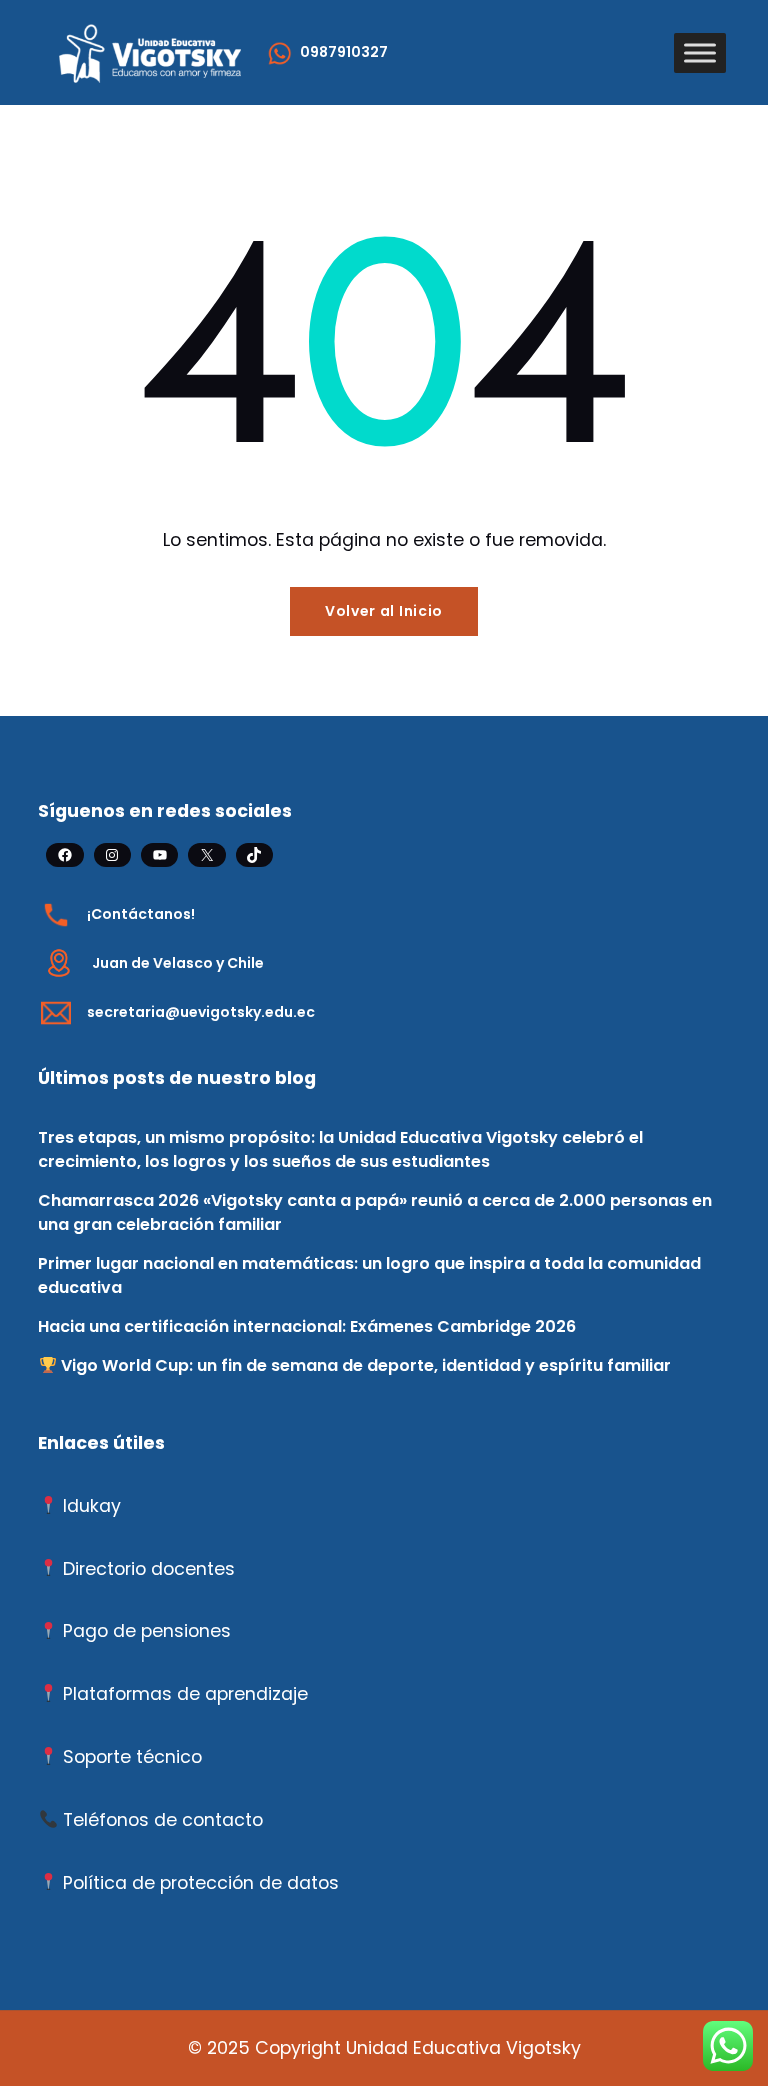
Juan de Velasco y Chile (178, 963)
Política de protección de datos (201, 1883)
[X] (206, 855)
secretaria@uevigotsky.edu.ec (201, 1012)
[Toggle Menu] (700, 52)
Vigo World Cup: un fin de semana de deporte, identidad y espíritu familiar (364, 1365)
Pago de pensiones (147, 1631)
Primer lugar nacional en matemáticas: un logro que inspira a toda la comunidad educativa (369, 1275)
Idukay (92, 1506)
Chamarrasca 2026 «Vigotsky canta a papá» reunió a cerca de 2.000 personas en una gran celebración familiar (375, 1212)
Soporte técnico (132, 1757)
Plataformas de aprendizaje (185, 1694)
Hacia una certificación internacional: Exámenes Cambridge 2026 (307, 1326)
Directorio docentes (149, 1569)
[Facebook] (64, 855)
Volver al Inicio (384, 611)
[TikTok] (254, 855)
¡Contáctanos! (141, 914)
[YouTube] (159, 855)
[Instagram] (112, 855)
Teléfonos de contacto (163, 1820)
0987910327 (344, 52)
